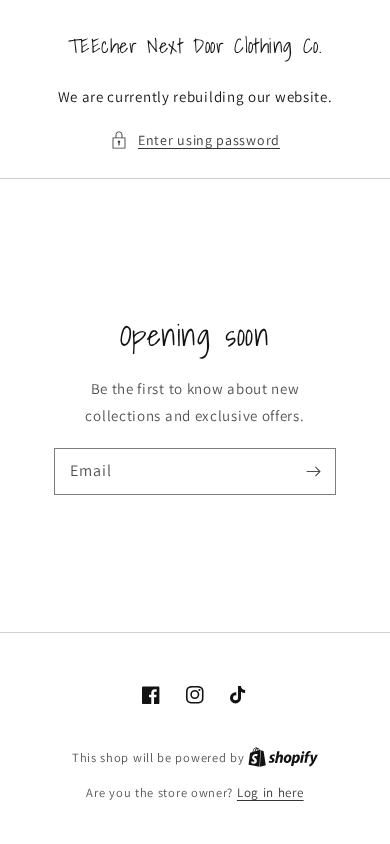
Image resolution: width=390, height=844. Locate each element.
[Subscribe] (313, 471)
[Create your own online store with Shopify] (283, 757)
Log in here (270, 792)
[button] (195, 140)
